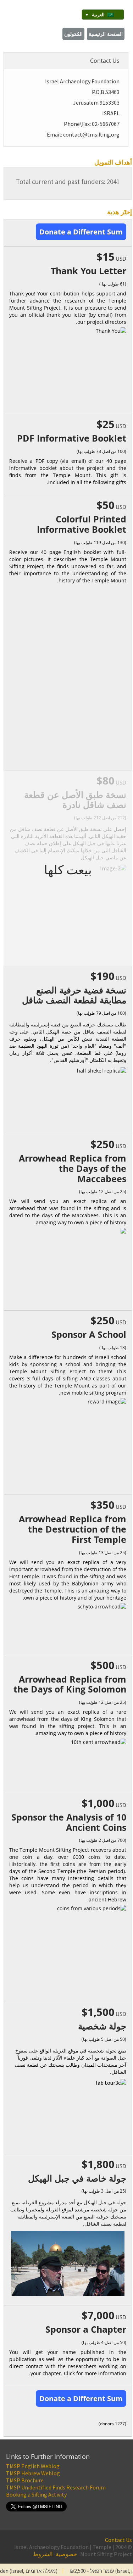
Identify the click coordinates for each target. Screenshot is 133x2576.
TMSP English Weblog (33, 2466)
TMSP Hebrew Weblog (33, 2473)
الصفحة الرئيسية (106, 34)
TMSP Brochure (25, 2480)
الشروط (43, 2554)
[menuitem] (103, 15)
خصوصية (66, 2554)
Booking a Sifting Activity (36, 2494)
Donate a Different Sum (81, 232)
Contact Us (118, 2540)
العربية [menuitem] (98, 15)
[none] (103, 15)
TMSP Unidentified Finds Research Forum (56, 2487)
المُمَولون (73, 34)
